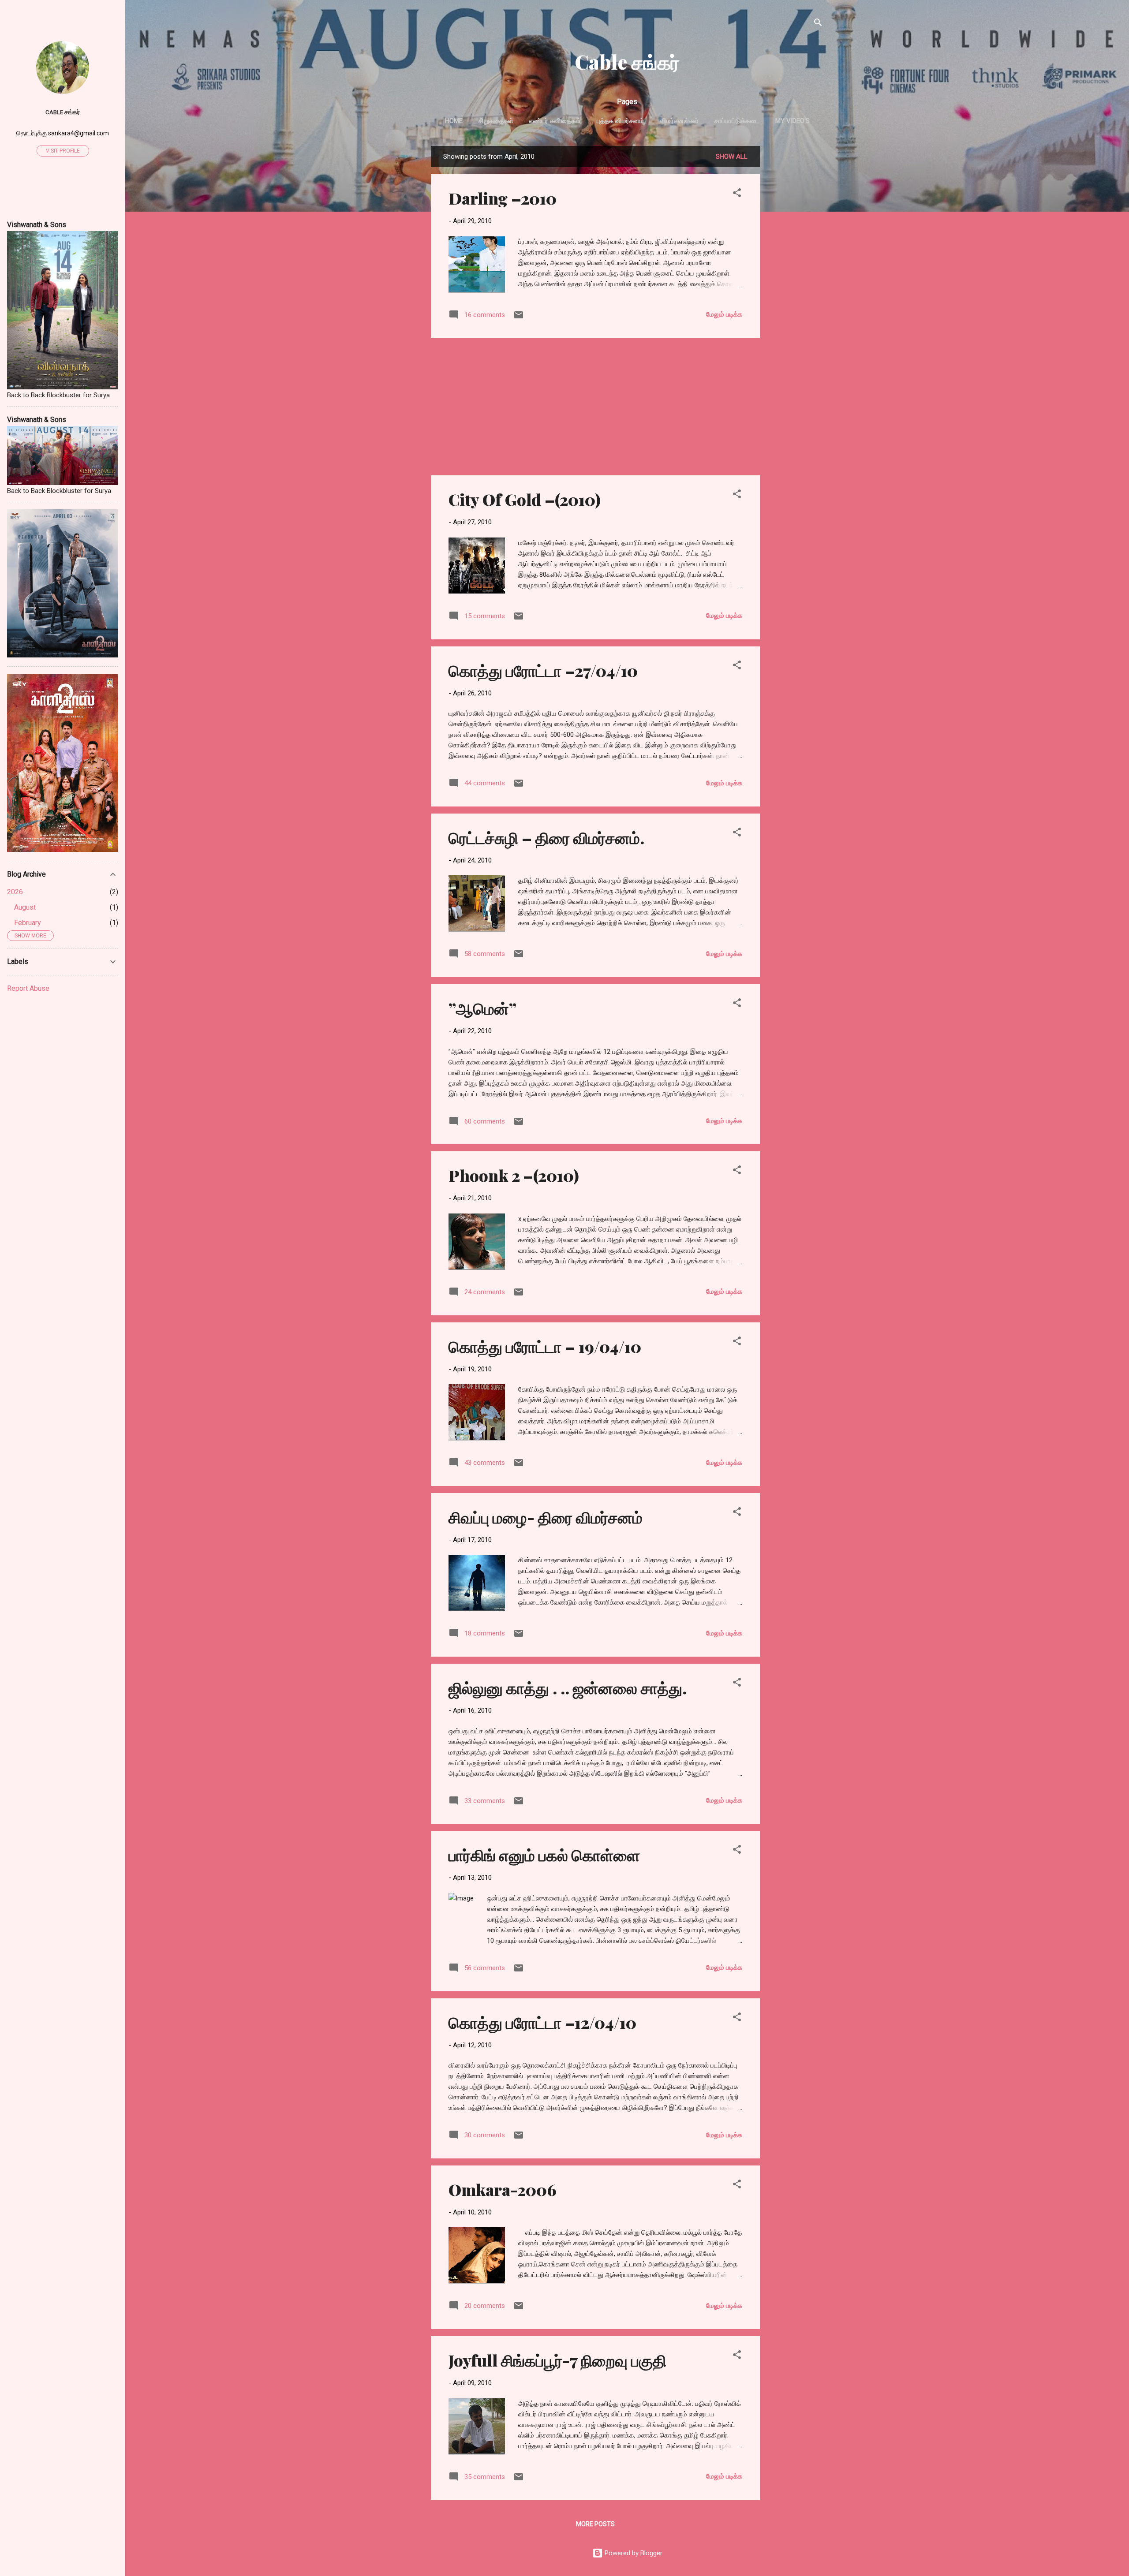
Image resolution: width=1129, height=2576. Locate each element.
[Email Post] (519, 318)
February (28, 923)
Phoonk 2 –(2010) (514, 1175)
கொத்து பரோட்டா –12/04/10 (542, 2022)
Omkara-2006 (503, 2189)
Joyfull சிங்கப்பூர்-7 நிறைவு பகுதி (557, 2360)
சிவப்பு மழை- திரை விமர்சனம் (546, 1517)
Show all (732, 157)
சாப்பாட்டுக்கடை (737, 121)
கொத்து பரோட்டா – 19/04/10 (545, 1346)
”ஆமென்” (482, 1008)
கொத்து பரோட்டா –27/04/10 (543, 670)
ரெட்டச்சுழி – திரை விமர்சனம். (546, 837)
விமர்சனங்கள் (679, 121)
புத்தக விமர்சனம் (620, 121)
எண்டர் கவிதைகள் (555, 121)
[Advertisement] (795, 278)
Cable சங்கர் (627, 62)
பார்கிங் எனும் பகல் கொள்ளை (544, 1855)
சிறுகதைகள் (496, 121)
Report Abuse (28, 988)
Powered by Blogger (633, 2553)
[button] (737, 194)
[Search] (818, 24)
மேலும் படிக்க (724, 314)
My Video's (793, 121)
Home (454, 121)
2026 (15, 892)
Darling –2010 (503, 198)
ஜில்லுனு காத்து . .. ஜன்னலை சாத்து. (568, 1687)
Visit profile (63, 151)
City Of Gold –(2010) (525, 499)
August (25, 907)
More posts (595, 2524)
